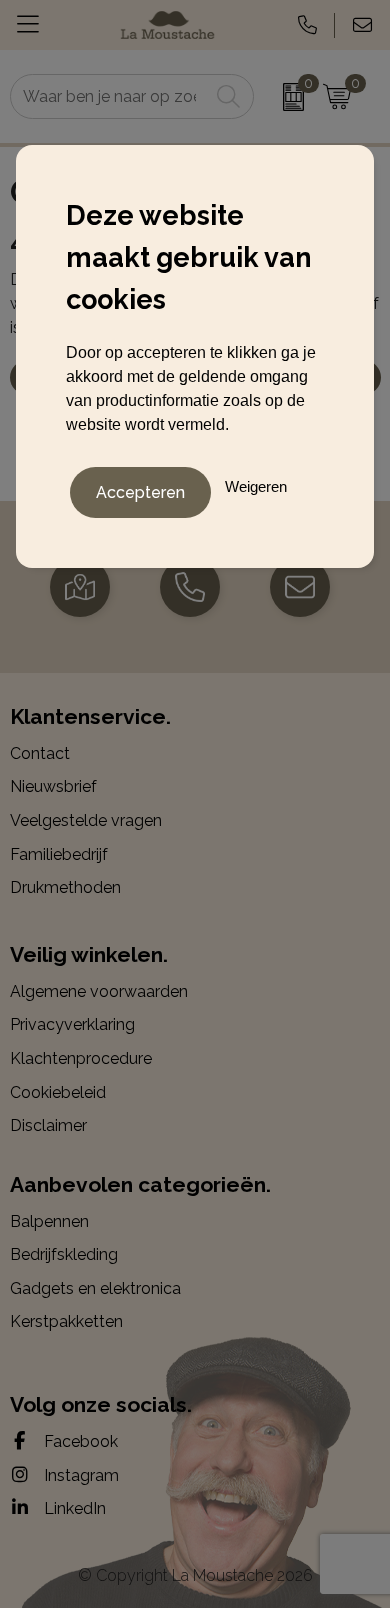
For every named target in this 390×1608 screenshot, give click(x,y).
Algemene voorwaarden (99, 991)
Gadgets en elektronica (95, 1288)
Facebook (79, 1441)
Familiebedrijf (59, 854)
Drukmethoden (65, 887)
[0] (283, 97)
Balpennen (49, 1221)
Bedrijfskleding (64, 1254)
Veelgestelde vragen (86, 820)
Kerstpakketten (66, 1321)
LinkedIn (73, 1508)
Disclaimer (48, 1125)
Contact (40, 753)
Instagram (79, 1475)
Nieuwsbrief (53, 786)
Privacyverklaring (72, 1024)
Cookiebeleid (58, 1092)
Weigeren (256, 486)
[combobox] (110, 96)
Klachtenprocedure (81, 1058)
